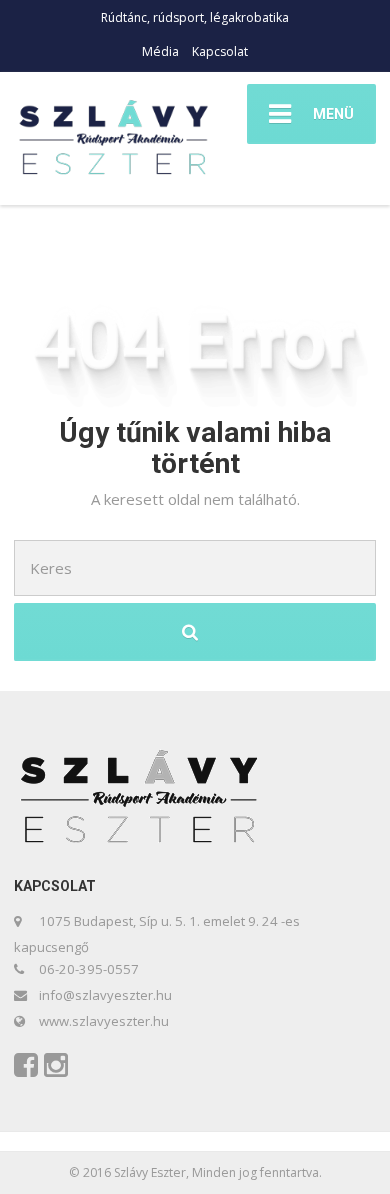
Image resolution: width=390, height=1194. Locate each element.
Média (160, 51)
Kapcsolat (220, 51)
